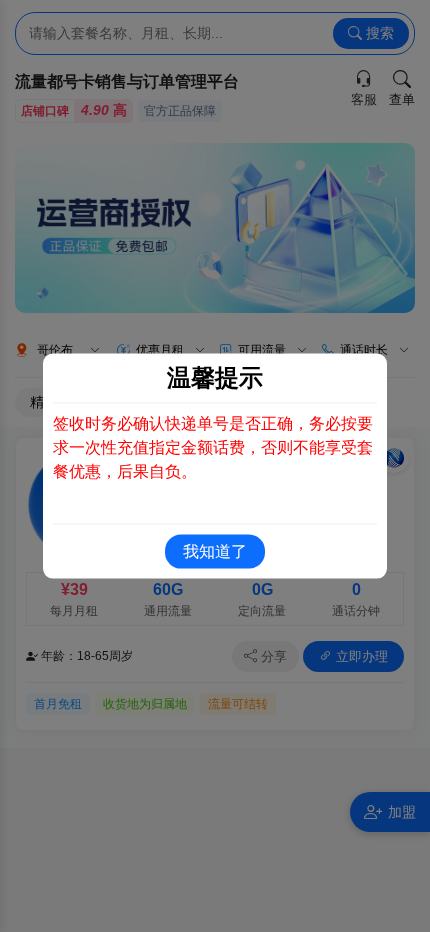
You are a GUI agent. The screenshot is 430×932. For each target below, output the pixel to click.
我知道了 (215, 550)
